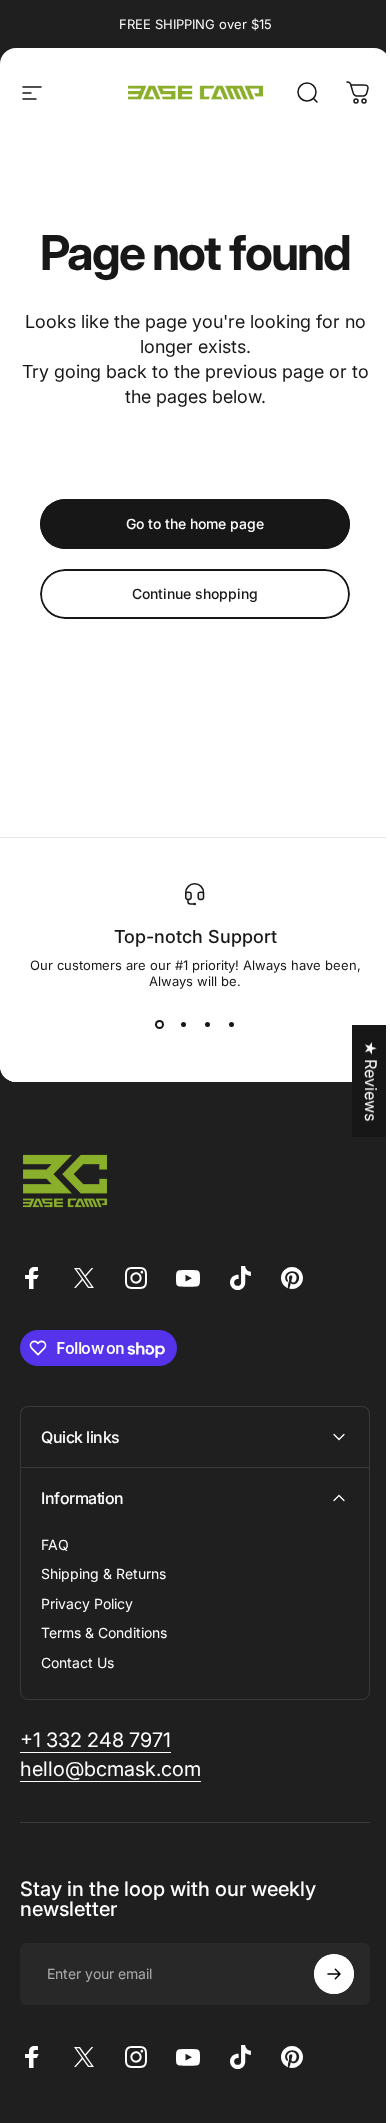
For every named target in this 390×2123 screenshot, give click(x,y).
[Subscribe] (319, 1974)
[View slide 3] (207, 1025)
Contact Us (77, 1662)
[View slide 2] (183, 1025)
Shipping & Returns (103, 1573)
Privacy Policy (87, 1603)
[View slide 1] (159, 1025)
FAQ (55, 1544)
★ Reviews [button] (356, 1081)
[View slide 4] (231, 1025)
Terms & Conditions (104, 1632)
